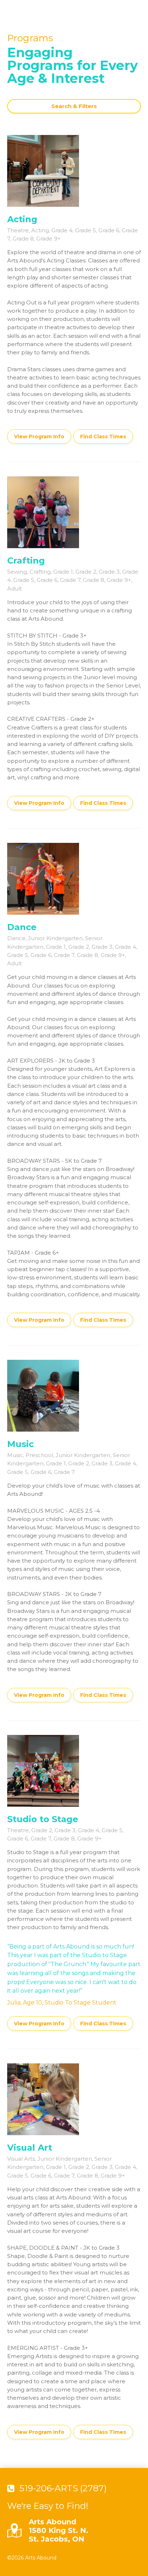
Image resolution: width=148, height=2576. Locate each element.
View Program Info (39, 437)
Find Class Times (103, 437)
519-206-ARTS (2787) (63, 2488)
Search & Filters (74, 106)
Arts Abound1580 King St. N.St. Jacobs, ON (59, 2530)
